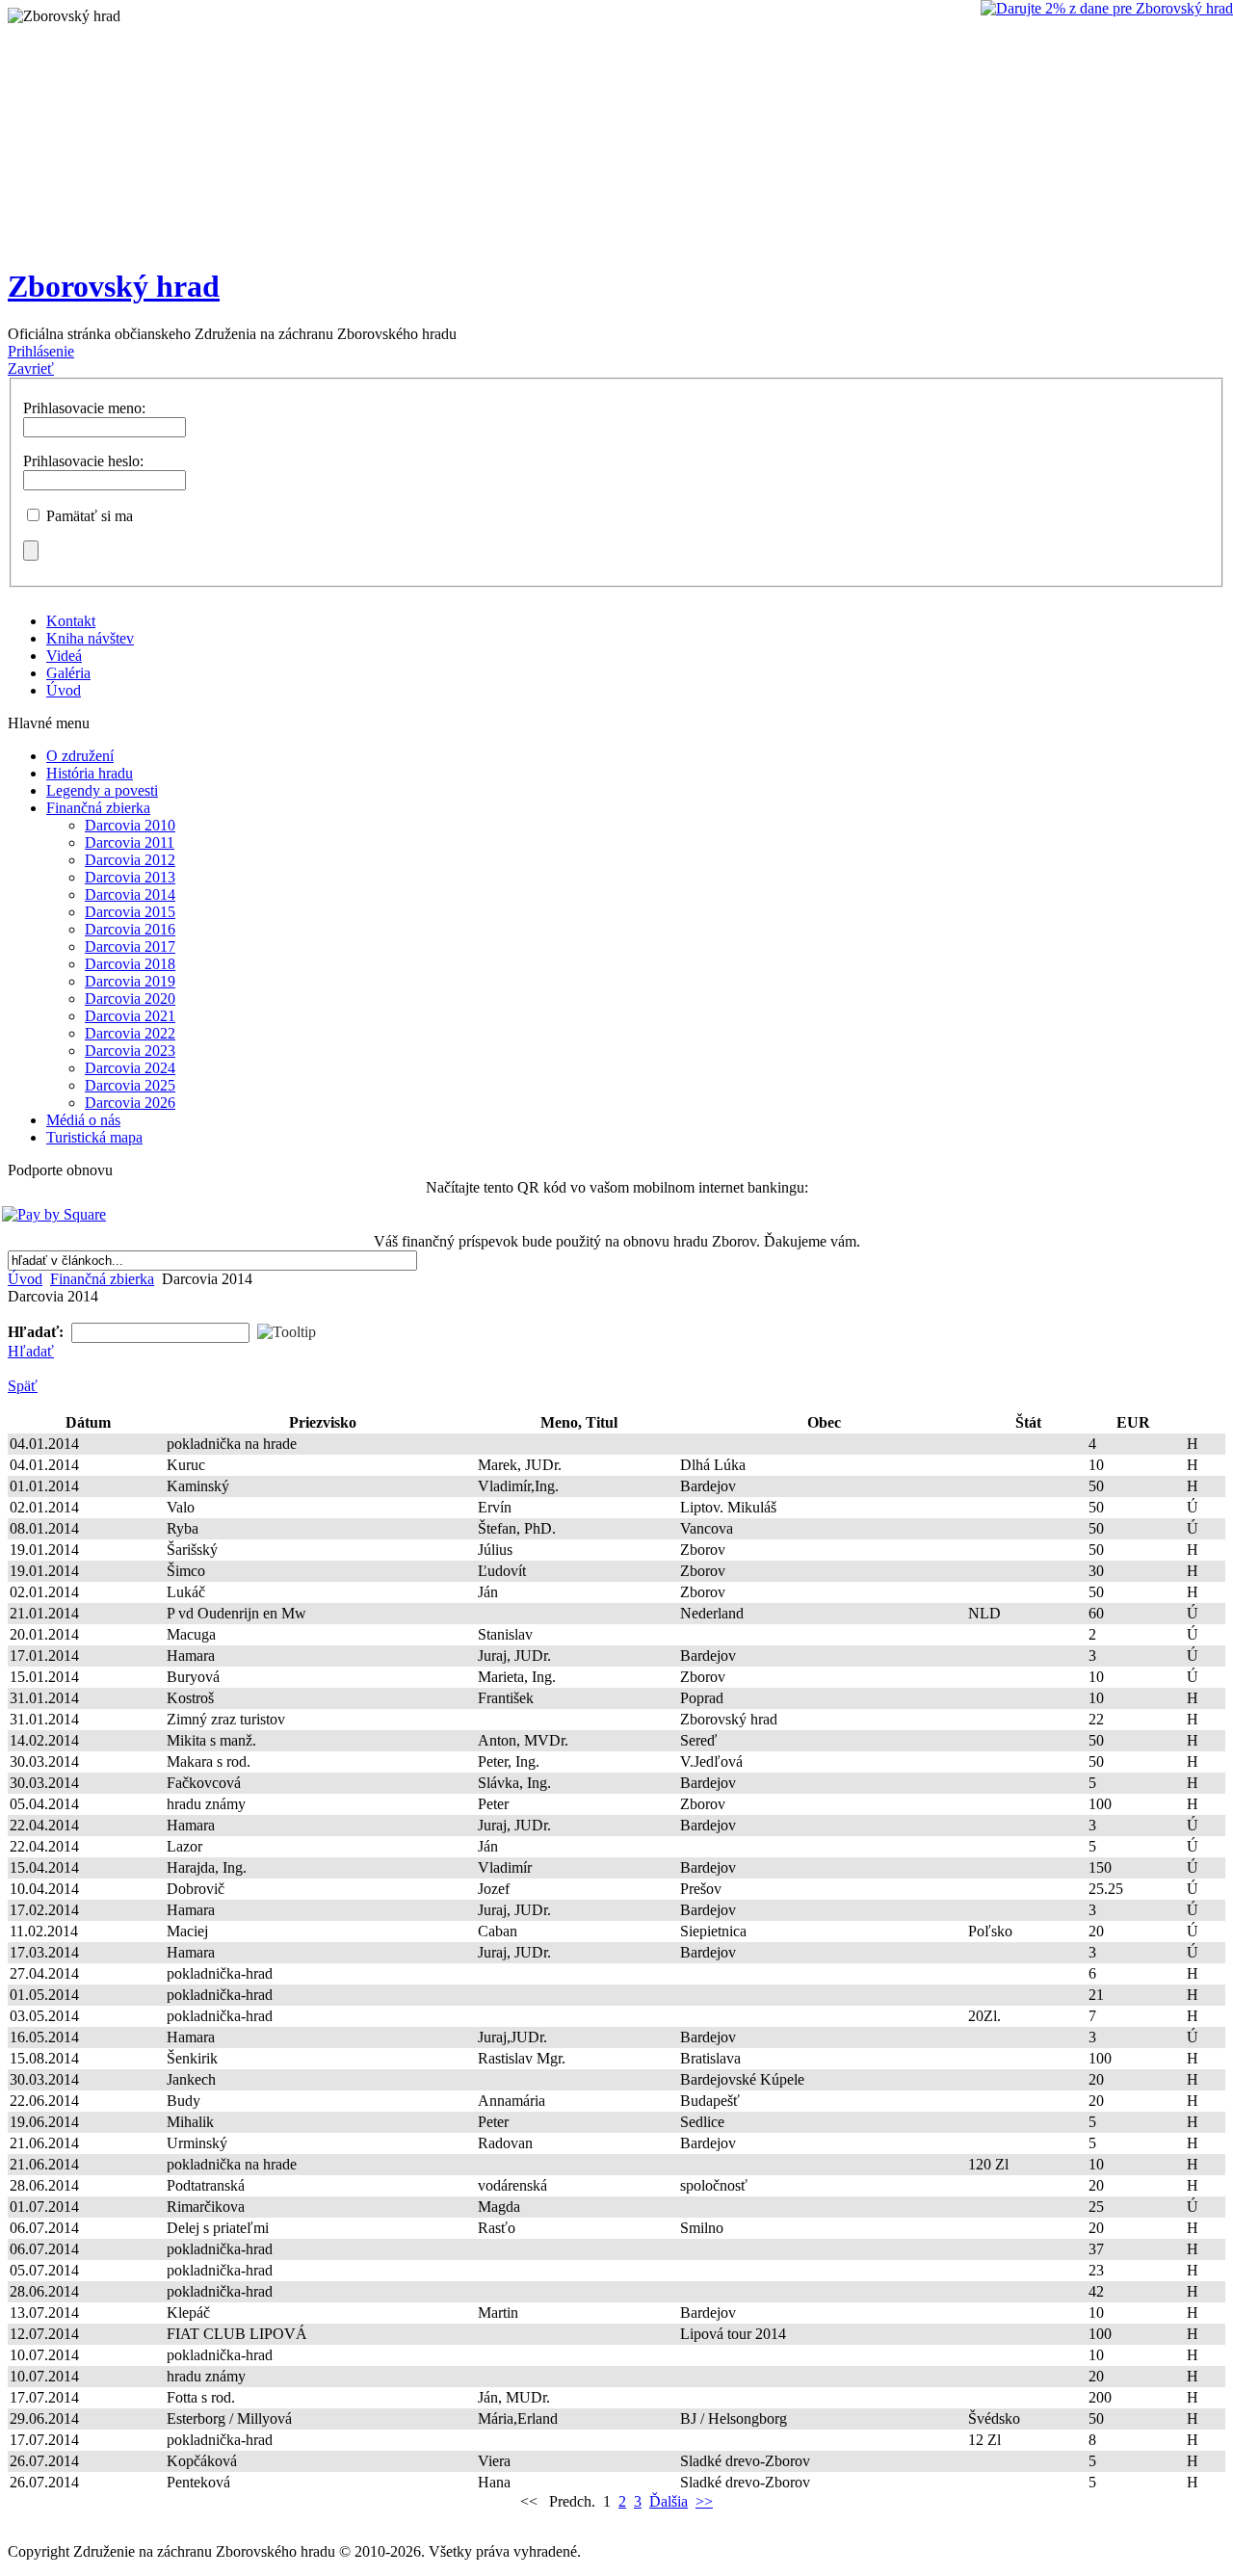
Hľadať (31, 1351)
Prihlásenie (41, 351)
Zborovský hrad (114, 286)
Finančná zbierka (102, 1279)
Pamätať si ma (90, 516)
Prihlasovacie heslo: (83, 461)
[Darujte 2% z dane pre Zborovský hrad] (1107, 9)
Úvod (25, 1279)
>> (704, 2501)
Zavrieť (31, 368)
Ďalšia (669, 2501)
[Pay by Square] (614, 1215)
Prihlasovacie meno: (84, 408)
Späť (23, 1386)
